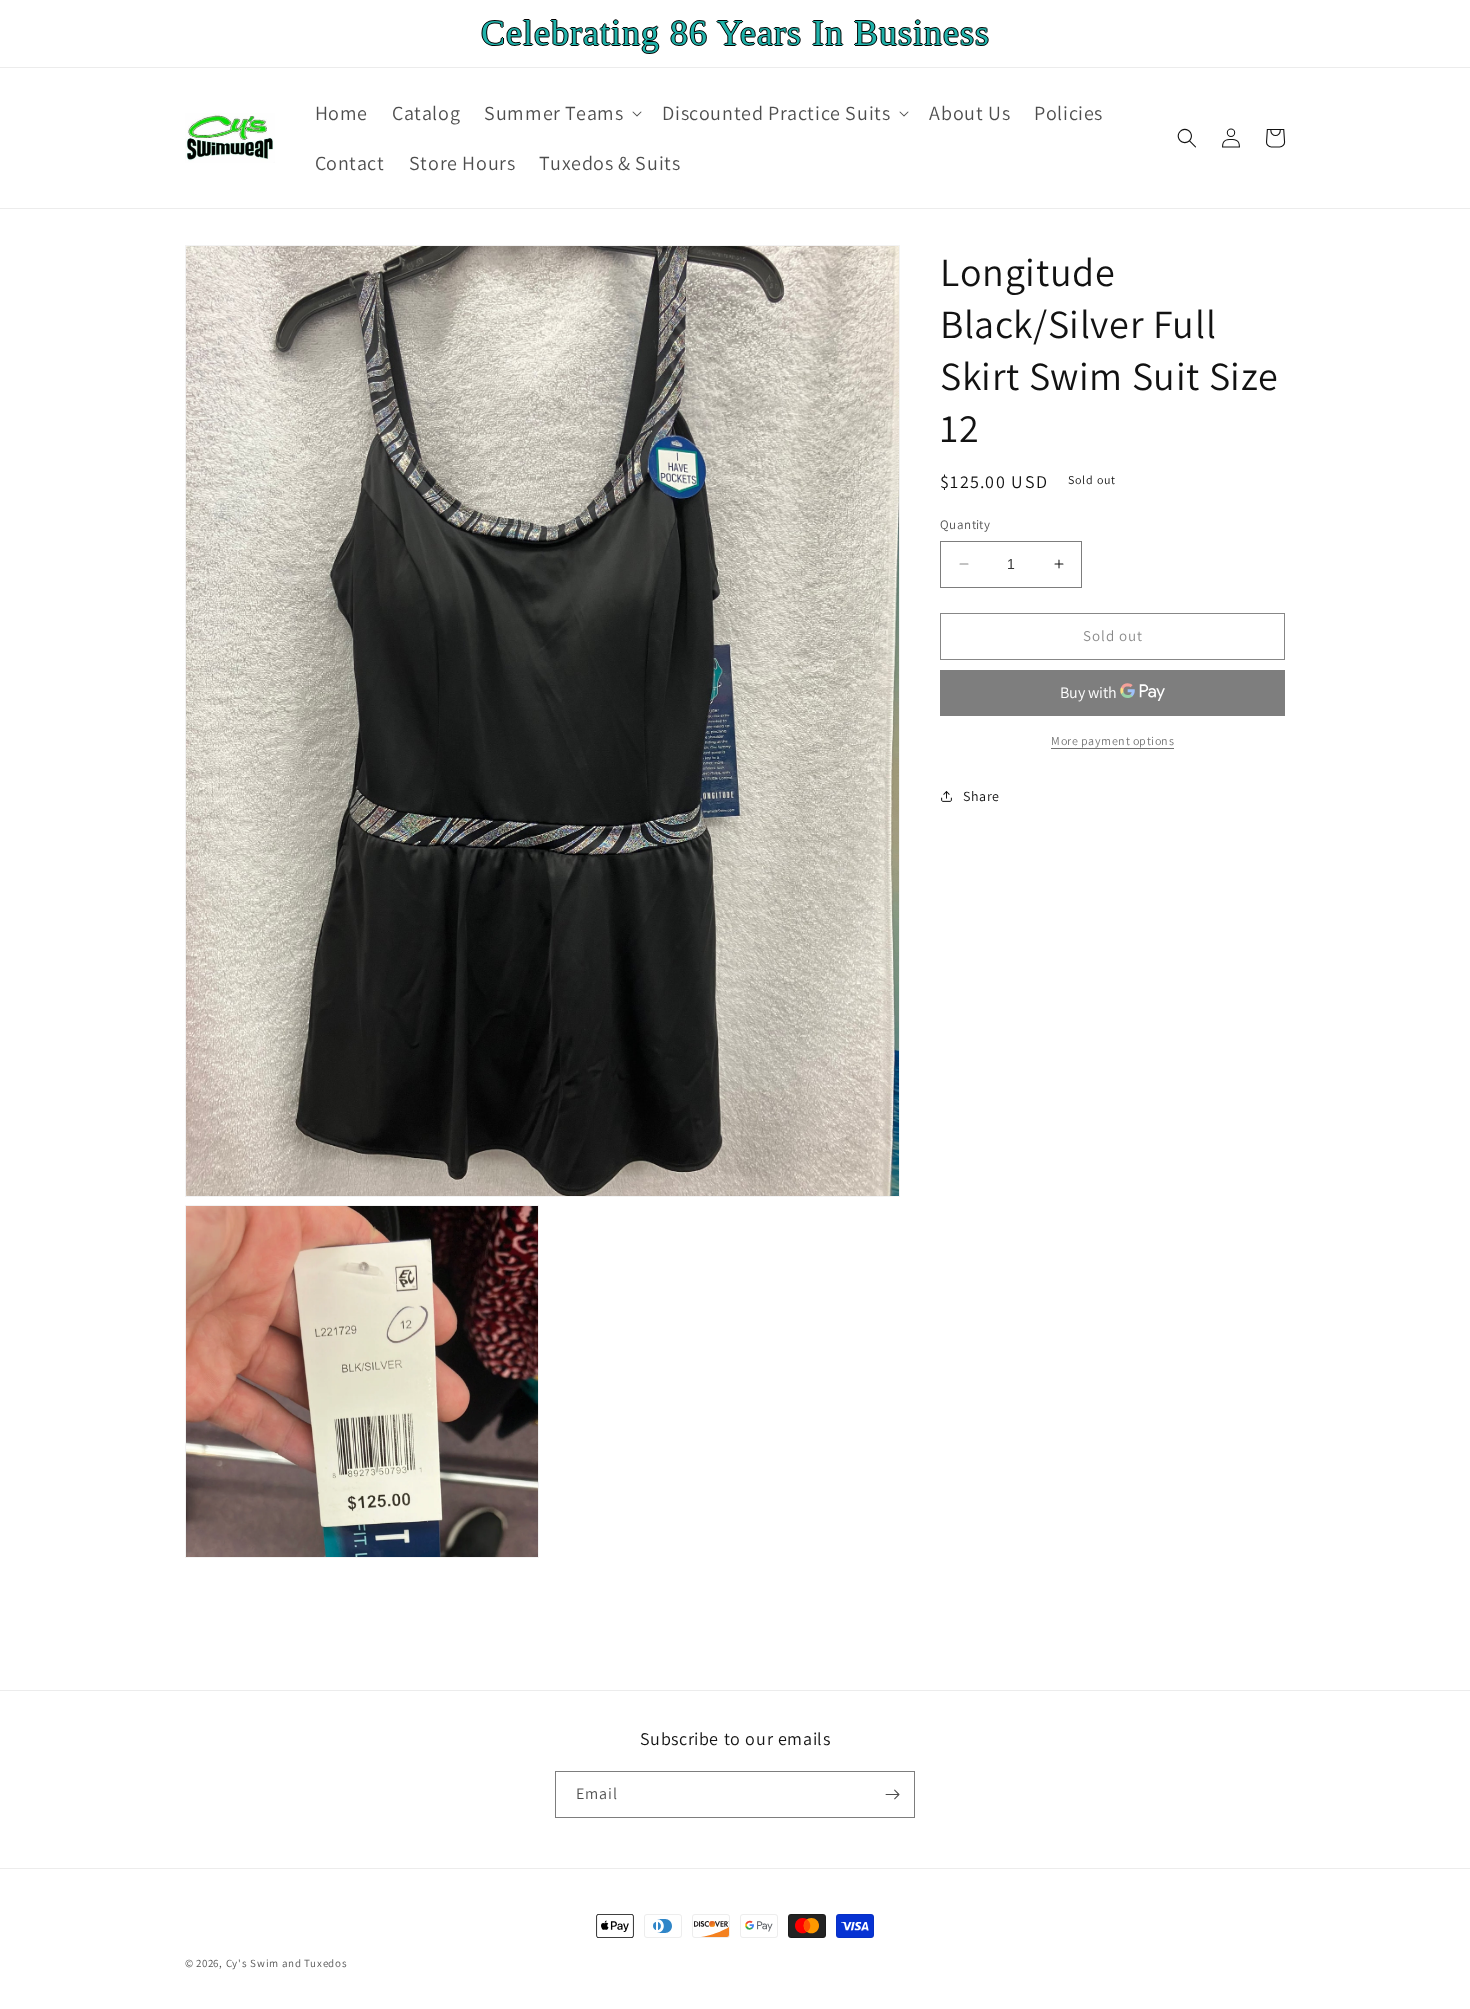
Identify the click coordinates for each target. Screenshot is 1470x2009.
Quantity (965, 524)
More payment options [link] (1112, 739)
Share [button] (981, 796)
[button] (561, 113)
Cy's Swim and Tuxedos (287, 1963)
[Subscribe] (892, 1794)
